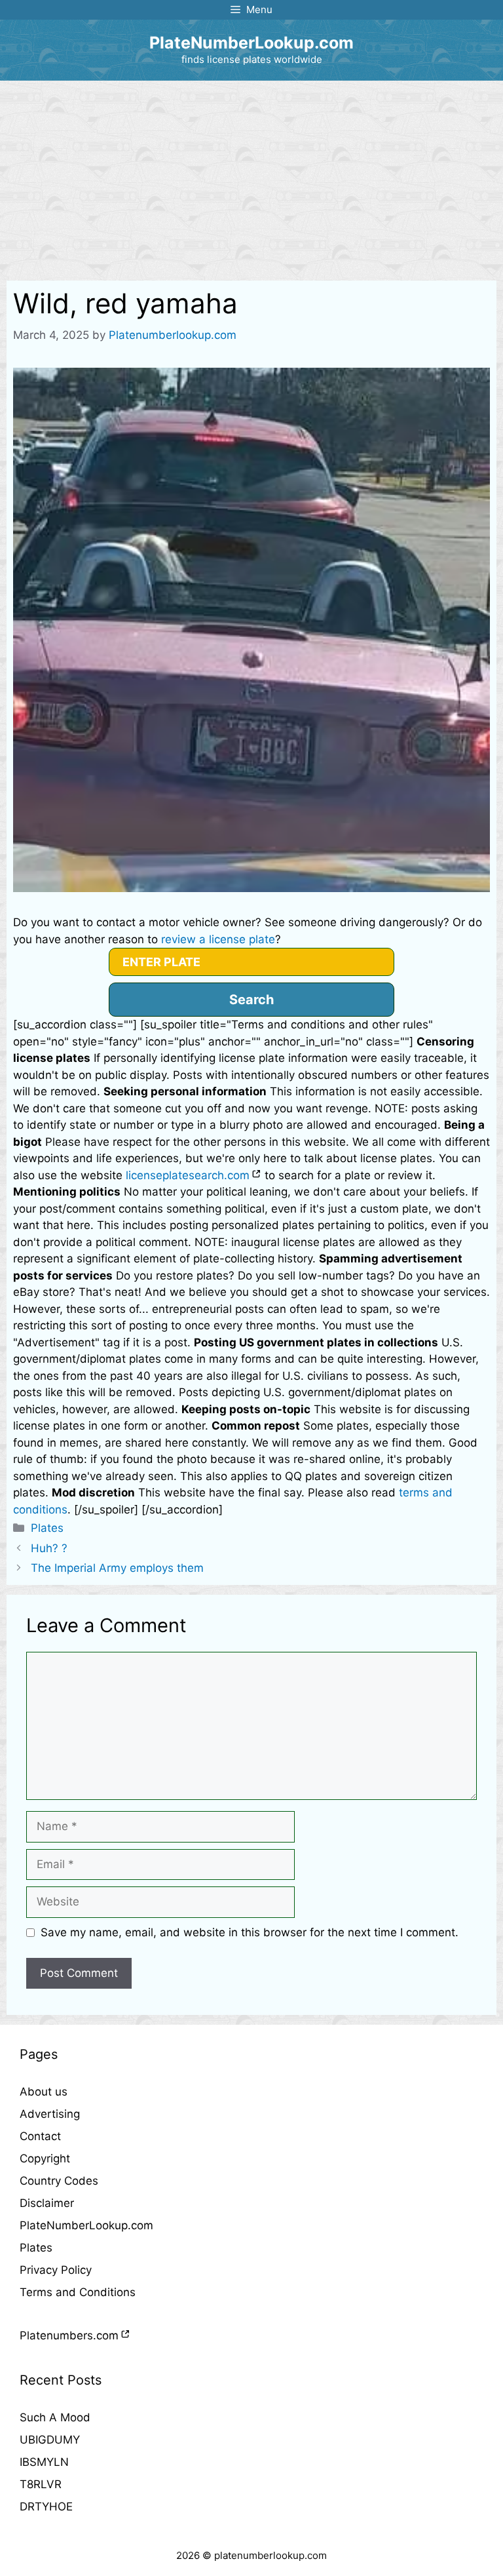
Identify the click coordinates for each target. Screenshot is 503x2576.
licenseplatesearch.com (188, 1175)
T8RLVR (41, 2484)
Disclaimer (47, 2203)
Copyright (45, 2158)
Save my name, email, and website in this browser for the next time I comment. (250, 1932)
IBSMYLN (44, 2462)
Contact (40, 2136)
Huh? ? (49, 1548)
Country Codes (59, 2181)
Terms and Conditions (78, 2292)
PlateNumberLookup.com (251, 43)
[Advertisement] (251, 179)
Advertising (50, 2114)
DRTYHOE (46, 2507)
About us (44, 2092)
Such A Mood (55, 2417)
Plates (47, 1528)
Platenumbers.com (69, 2335)
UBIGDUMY (50, 2440)
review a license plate (218, 939)
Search (251, 1000)
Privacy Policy (56, 2270)
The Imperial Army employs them (117, 1568)
